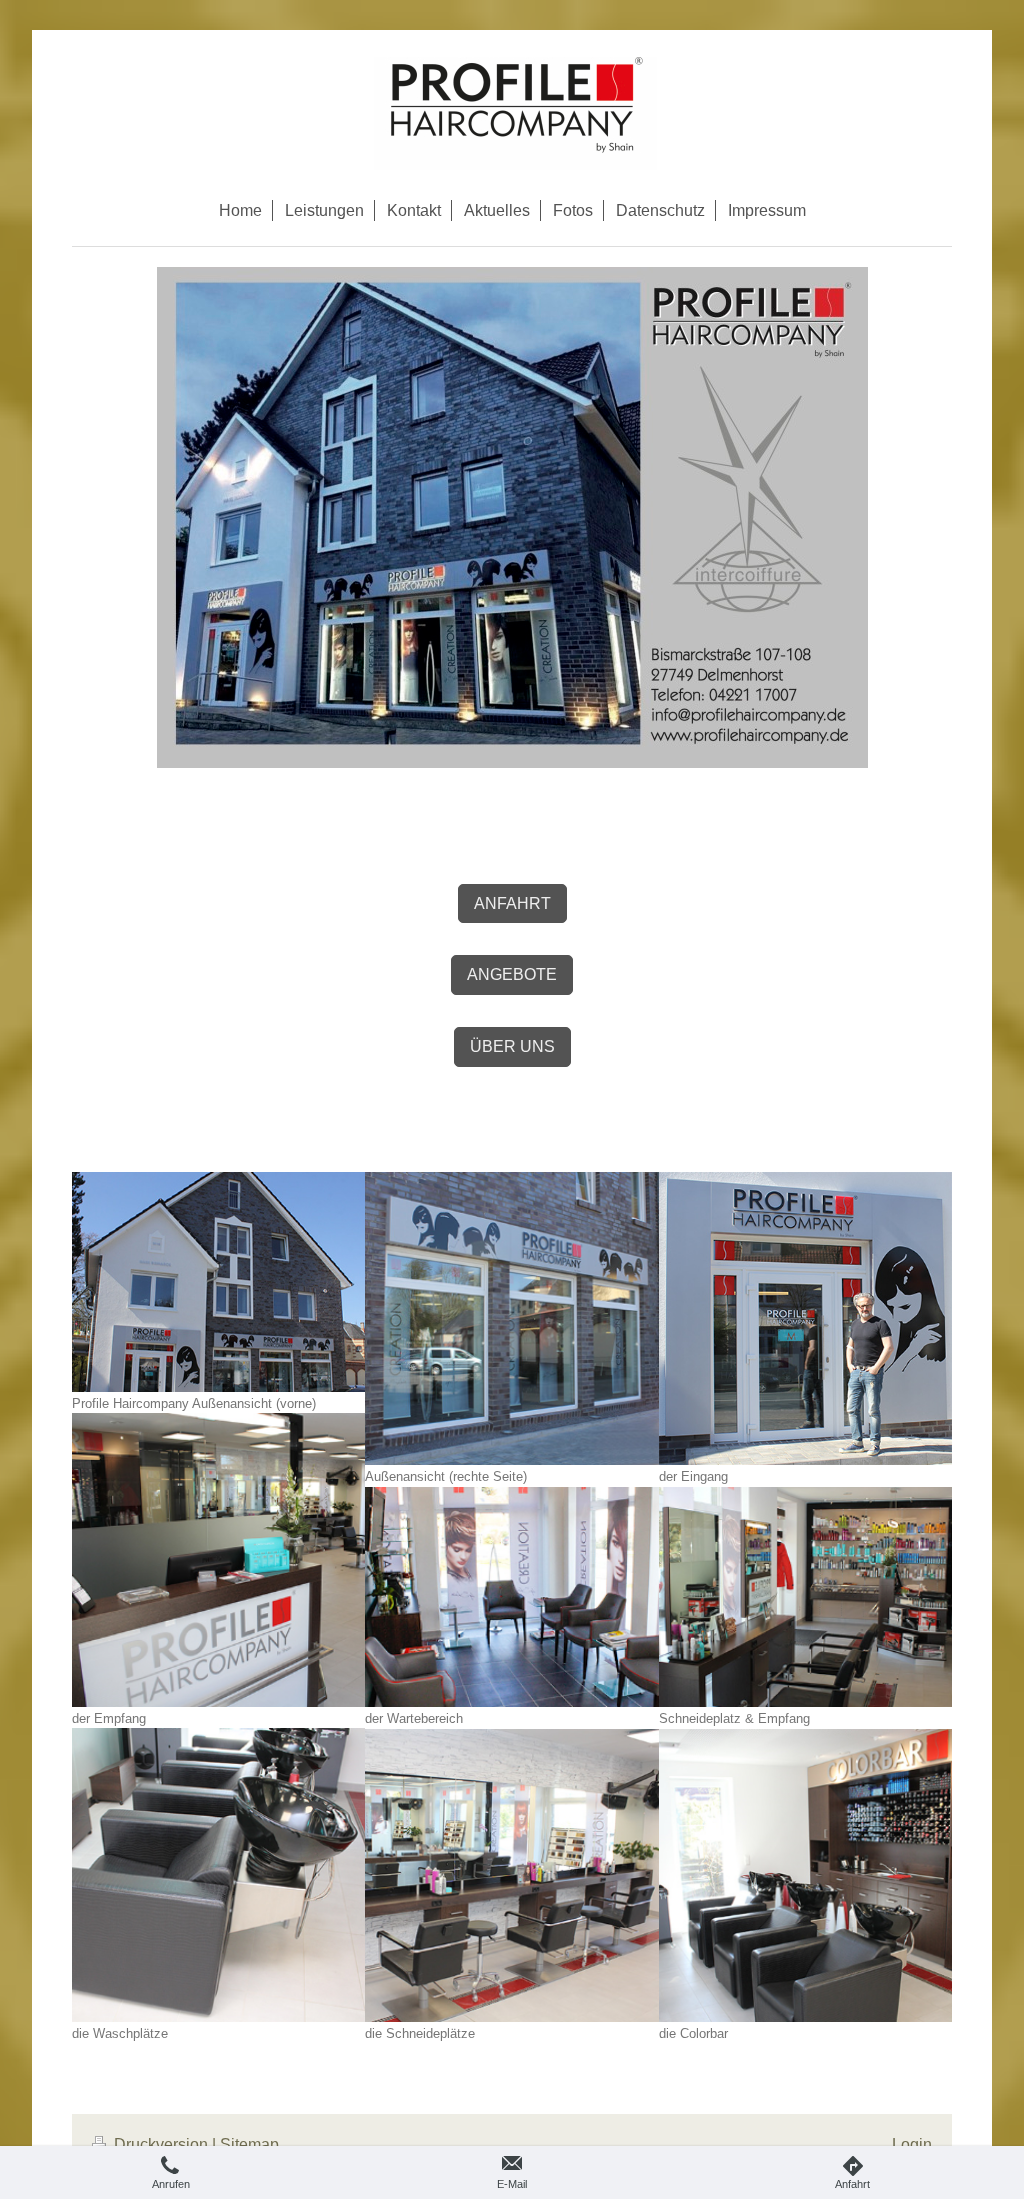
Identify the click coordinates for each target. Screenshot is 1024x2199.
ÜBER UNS (512, 1046)
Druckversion (161, 2144)
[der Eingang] (805, 1318)
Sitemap (249, 2144)
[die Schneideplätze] (511, 1875)
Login (912, 2144)
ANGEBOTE (512, 974)
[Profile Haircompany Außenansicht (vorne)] (218, 1282)
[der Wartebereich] (511, 1597)
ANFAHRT (512, 903)
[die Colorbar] (805, 1875)
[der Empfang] (218, 1559)
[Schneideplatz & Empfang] (805, 1597)
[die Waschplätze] (218, 1874)
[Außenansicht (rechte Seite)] (511, 1318)
